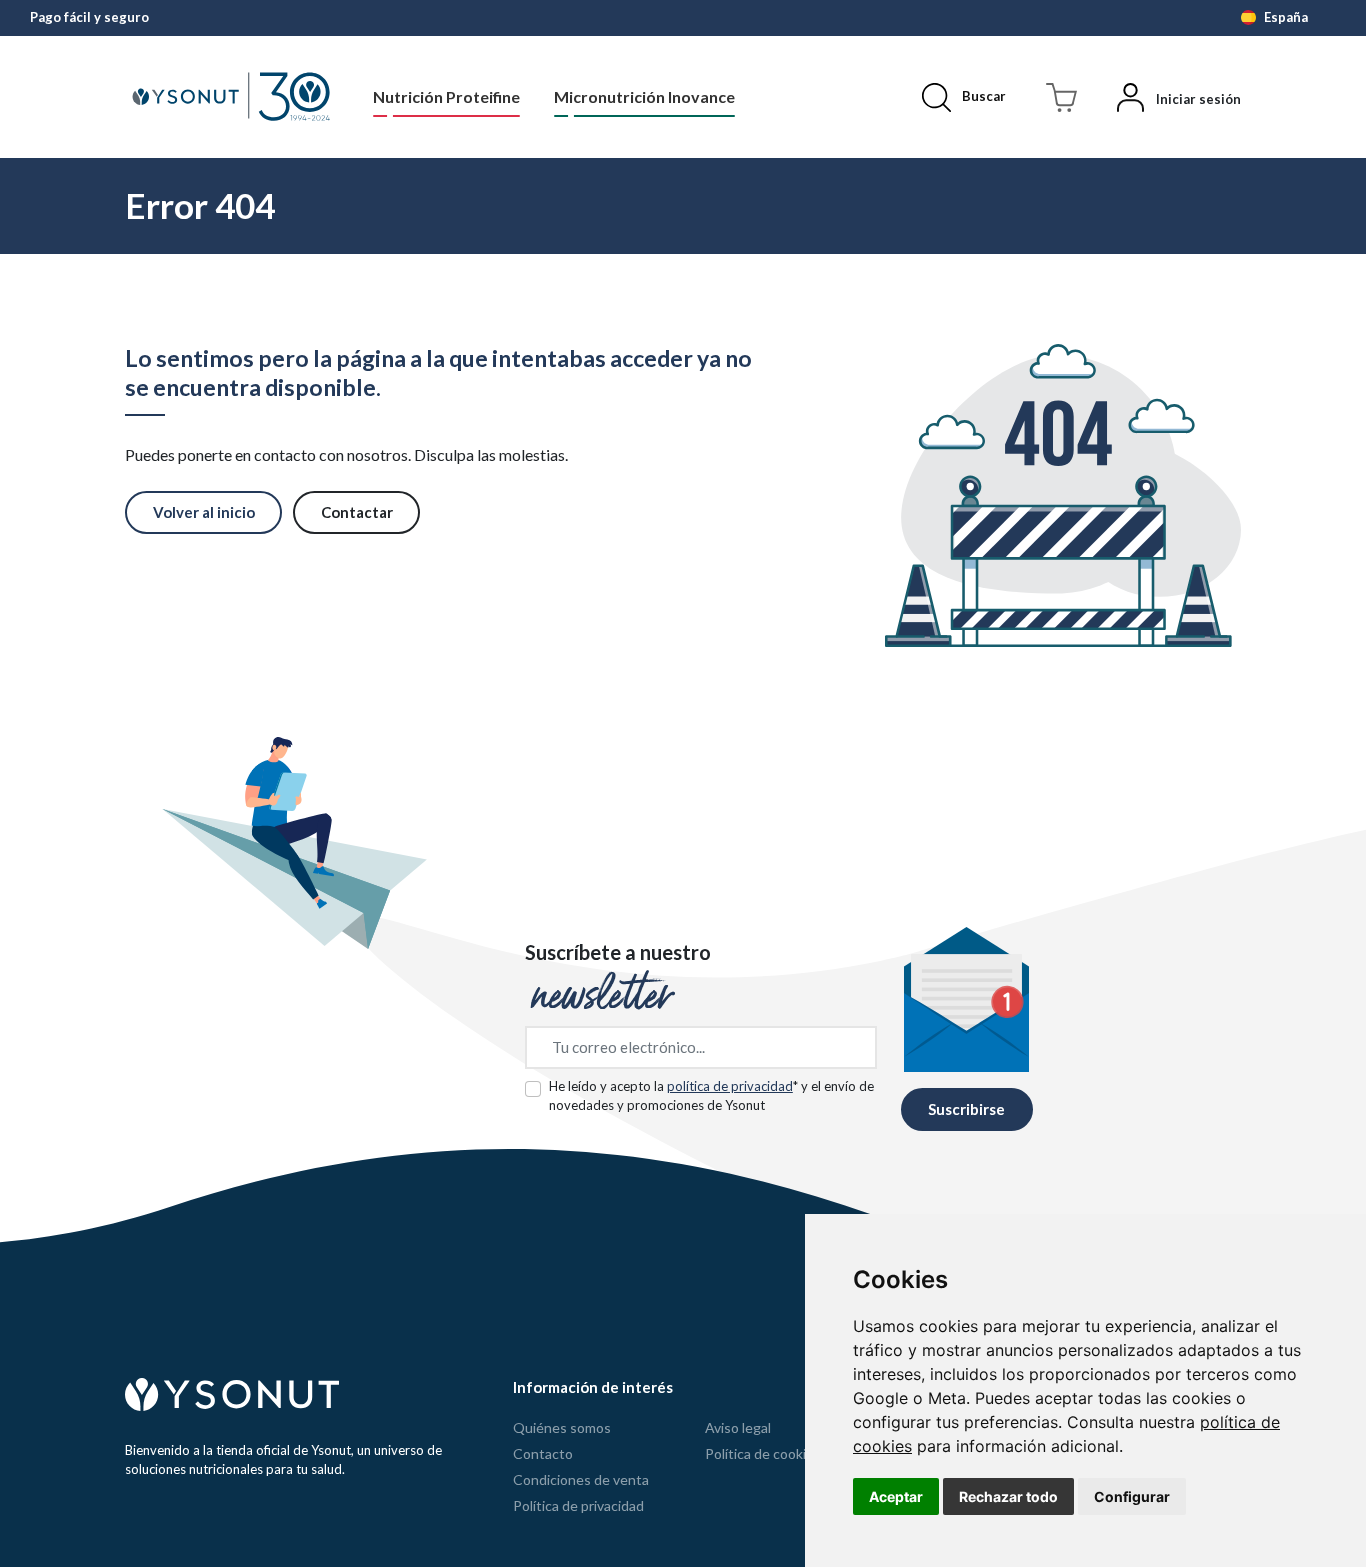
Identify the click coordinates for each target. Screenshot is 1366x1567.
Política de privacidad (578, 1505)
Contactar (357, 512)
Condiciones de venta (581, 1479)
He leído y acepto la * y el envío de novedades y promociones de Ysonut (711, 1096)
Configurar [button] (1132, 1496)
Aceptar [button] (896, 1496)
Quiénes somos (562, 1427)
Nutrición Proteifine (446, 96)
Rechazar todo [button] (1008, 1496)
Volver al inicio (204, 512)
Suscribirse (966, 1109)
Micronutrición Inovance (644, 96)
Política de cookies (763, 1453)
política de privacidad (730, 1086)
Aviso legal (738, 1427)
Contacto (543, 1453)
